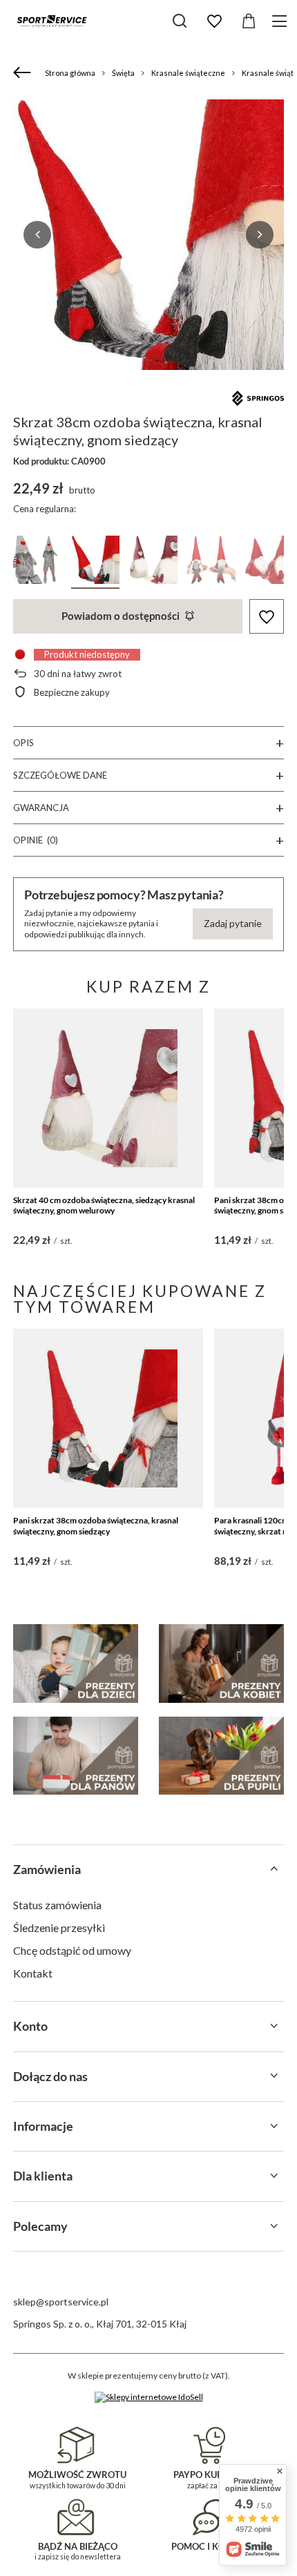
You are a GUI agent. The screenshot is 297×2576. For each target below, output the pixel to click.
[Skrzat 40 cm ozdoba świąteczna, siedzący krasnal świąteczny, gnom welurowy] (108, 1098)
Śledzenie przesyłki (59, 1928)
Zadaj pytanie (233, 923)
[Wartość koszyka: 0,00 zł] (249, 21)
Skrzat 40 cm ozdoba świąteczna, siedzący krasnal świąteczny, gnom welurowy (104, 1206)
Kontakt (33, 1973)
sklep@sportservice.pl (61, 2302)
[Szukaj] (180, 21)
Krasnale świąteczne (188, 73)
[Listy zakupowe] (214, 21)
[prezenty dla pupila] (221, 1756)
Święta (123, 73)
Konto (30, 2026)
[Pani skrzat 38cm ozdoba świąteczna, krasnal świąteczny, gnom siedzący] (108, 1418)
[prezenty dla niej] (221, 1663)
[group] (148, 235)
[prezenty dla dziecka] (76, 1663)
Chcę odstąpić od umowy (72, 1950)
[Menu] (281, 21)
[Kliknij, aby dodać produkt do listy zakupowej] (267, 617)
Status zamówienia (57, 1905)
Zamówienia (47, 1869)
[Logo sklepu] (52, 21)
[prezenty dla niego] (76, 1756)
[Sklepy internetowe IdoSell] (149, 2397)
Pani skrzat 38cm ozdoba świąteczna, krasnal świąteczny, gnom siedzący (96, 1526)
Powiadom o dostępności (121, 616)
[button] (37, 235)
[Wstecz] (24, 73)
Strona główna (70, 73)
